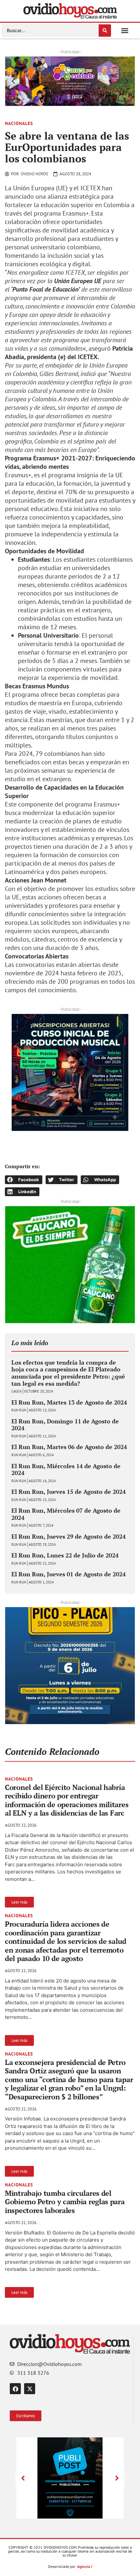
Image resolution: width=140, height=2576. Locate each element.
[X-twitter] (30, 2389)
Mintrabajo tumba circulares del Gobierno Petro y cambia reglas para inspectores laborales (65, 2202)
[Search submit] (105, 31)
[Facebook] (15, 2389)
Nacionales (19, 123)
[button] (125, 31)
